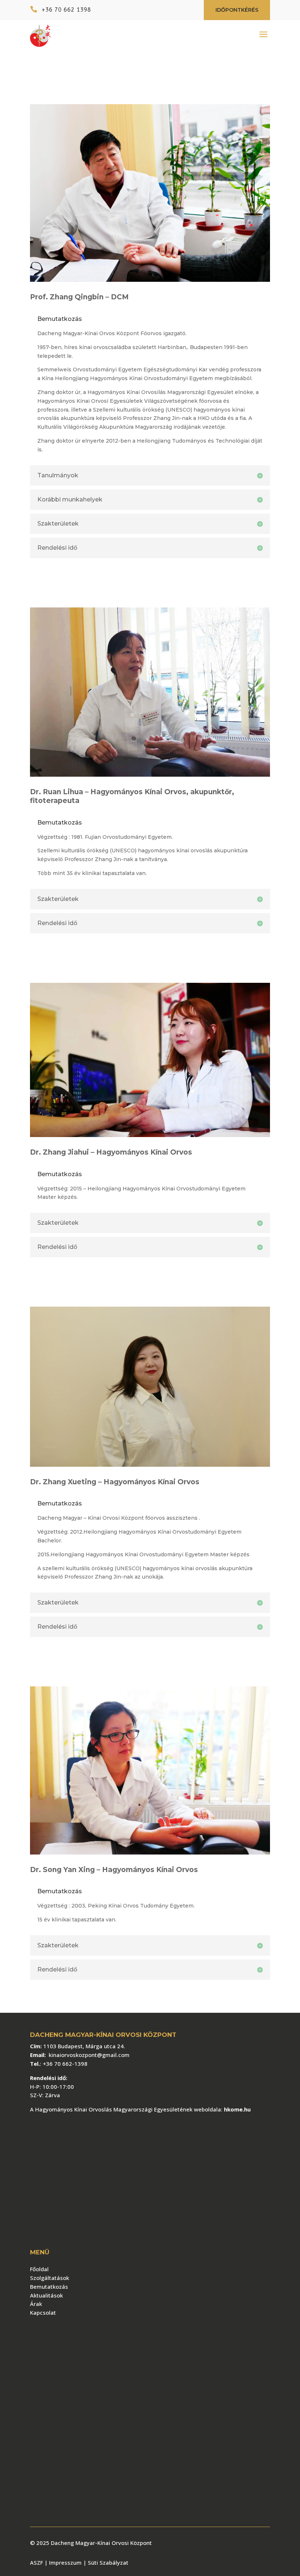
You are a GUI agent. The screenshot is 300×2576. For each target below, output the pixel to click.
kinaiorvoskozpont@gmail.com (89, 2055)
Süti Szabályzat (108, 2562)
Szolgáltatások (50, 2278)
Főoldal (39, 2269)
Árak (36, 2304)
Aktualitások (46, 2295)
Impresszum (63, 2562)
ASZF (37, 2562)
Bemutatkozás (49, 2287)
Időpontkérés (237, 10)
